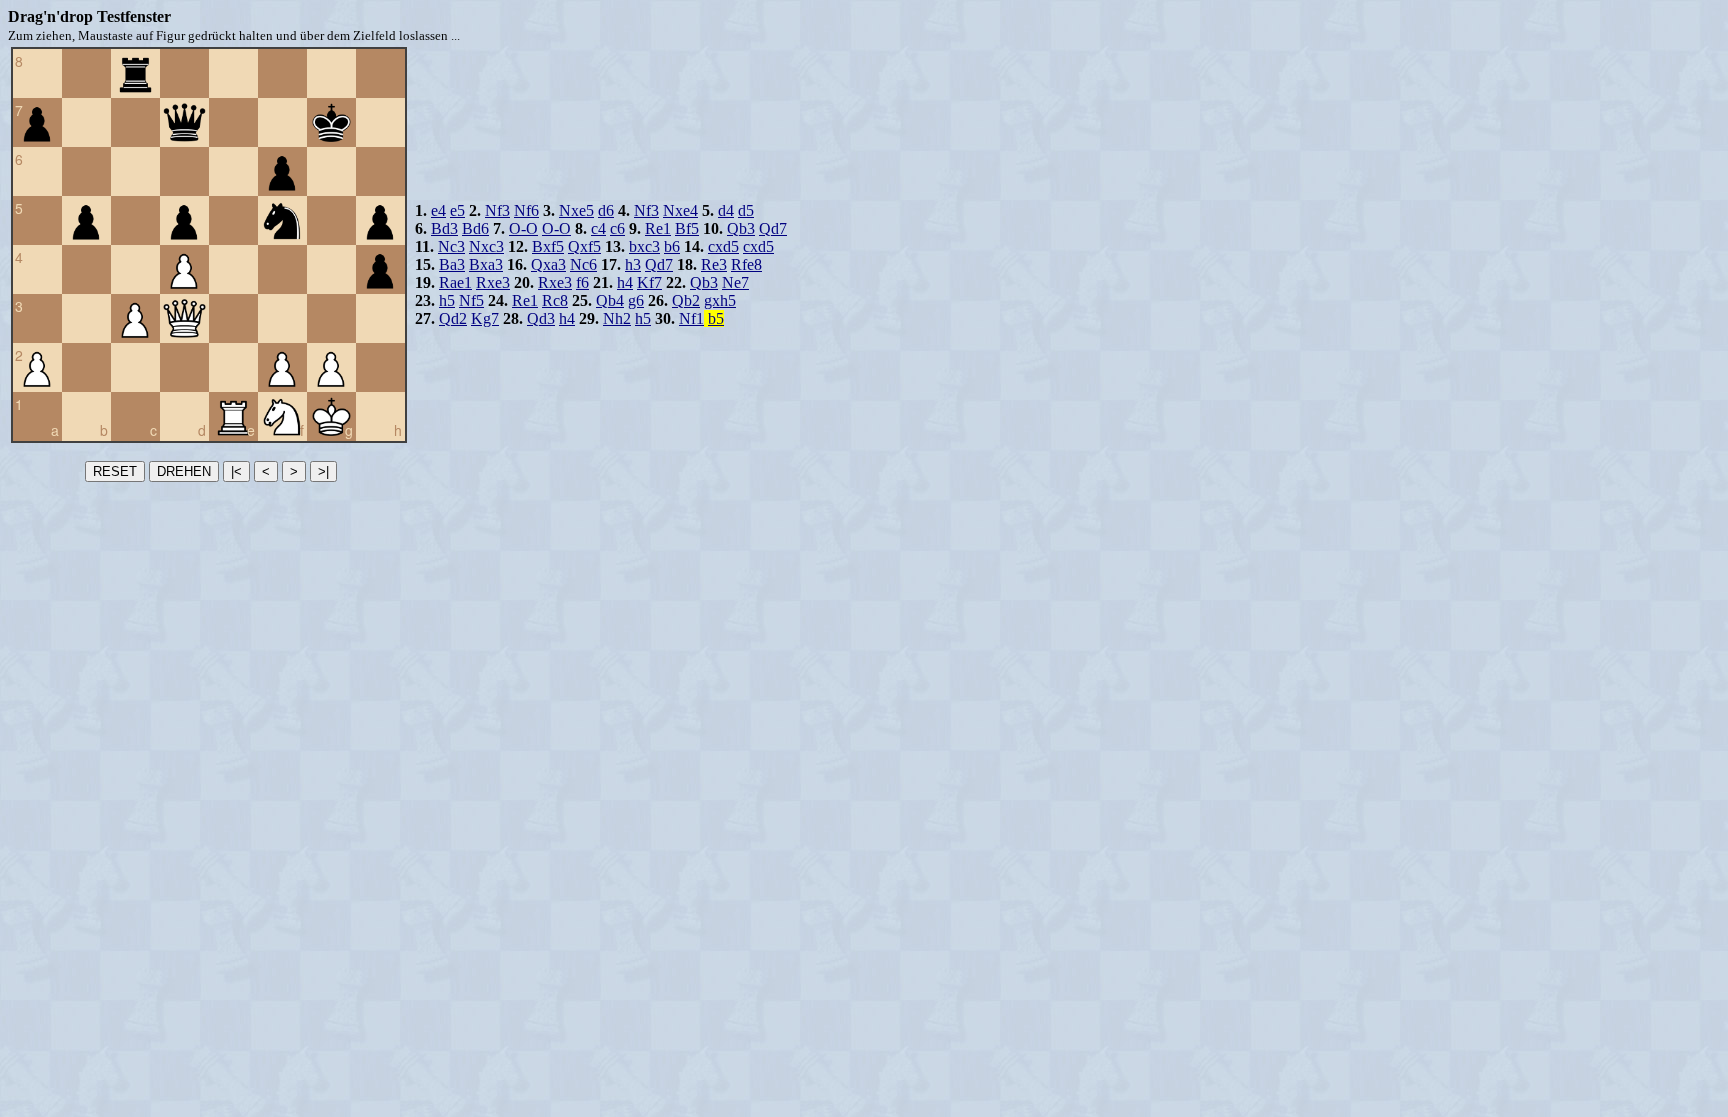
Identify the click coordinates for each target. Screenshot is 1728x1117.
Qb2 (686, 300)
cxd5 (723, 246)
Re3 (714, 264)
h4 (625, 282)
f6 (582, 282)
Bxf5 (548, 246)
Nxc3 (486, 246)
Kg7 (485, 318)
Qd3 (541, 318)
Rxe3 (493, 282)
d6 (606, 210)
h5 (447, 300)
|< (236, 471)
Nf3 (497, 210)
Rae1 (455, 282)
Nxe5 (576, 210)
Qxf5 (584, 246)
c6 (617, 228)
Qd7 (773, 228)
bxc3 (644, 246)
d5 (746, 210)
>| (323, 471)
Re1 (658, 228)
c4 (598, 228)
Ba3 (452, 264)
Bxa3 (486, 264)
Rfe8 (746, 264)
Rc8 (555, 300)
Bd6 (475, 228)
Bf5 (687, 228)
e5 (457, 210)
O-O (523, 228)
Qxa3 (548, 264)
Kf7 (649, 282)
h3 (633, 264)
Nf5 (471, 300)
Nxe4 (680, 210)
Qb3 (741, 228)
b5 (716, 318)
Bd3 (444, 228)
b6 (672, 246)
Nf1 (691, 318)
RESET (115, 471)
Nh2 (617, 318)
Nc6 (583, 264)
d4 (726, 210)
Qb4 (610, 300)
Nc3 (451, 246)
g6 (636, 300)
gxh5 (720, 300)
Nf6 (526, 210)
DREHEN (184, 471)
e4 (438, 210)
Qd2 (453, 318)
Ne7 (735, 282)
